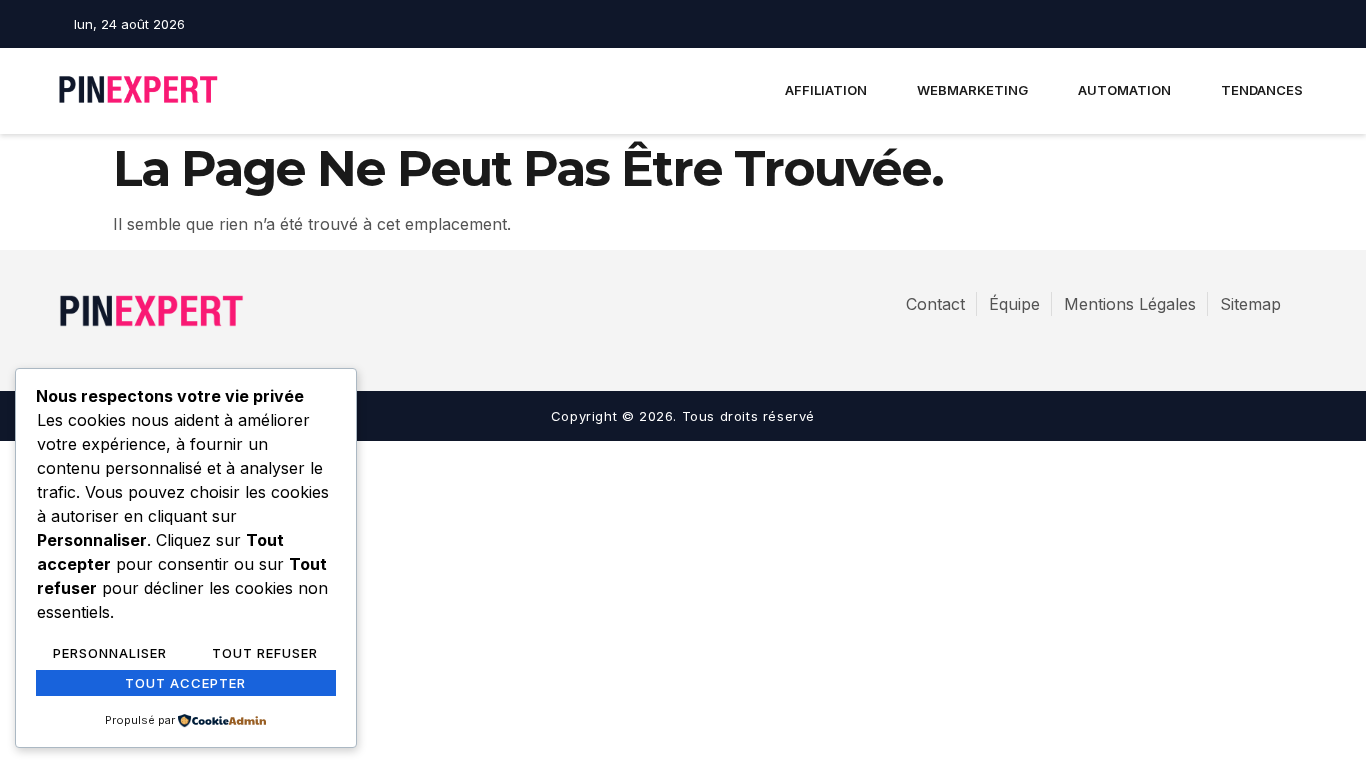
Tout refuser (265, 653)
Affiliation (826, 90)
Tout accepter (185, 683)
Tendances (1262, 90)
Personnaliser (110, 653)
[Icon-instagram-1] (1264, 24)
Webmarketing (972, 90)
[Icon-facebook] (1229, 24)
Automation (1124, 90)
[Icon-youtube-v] (1299, 24)
